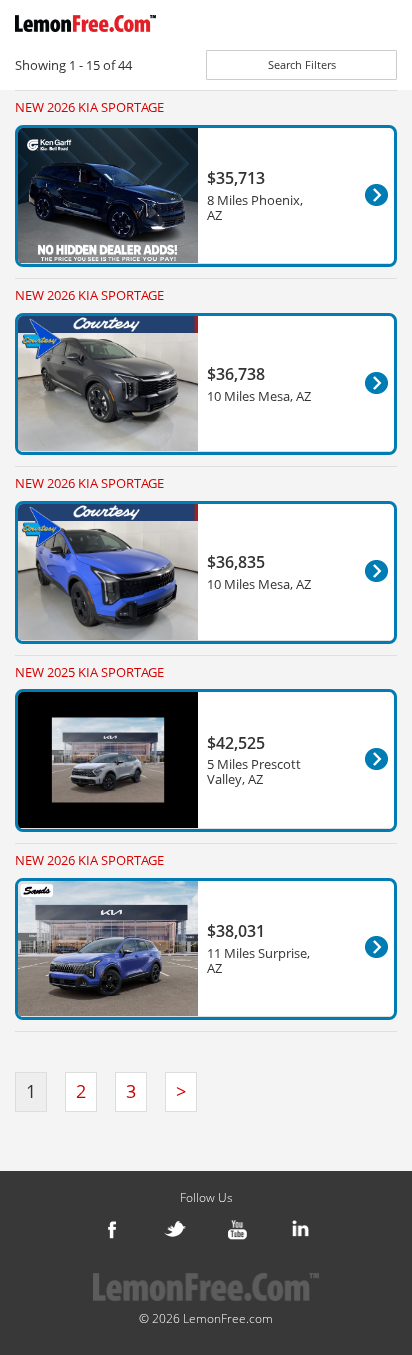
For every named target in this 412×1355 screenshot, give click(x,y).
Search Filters (302, 64)
